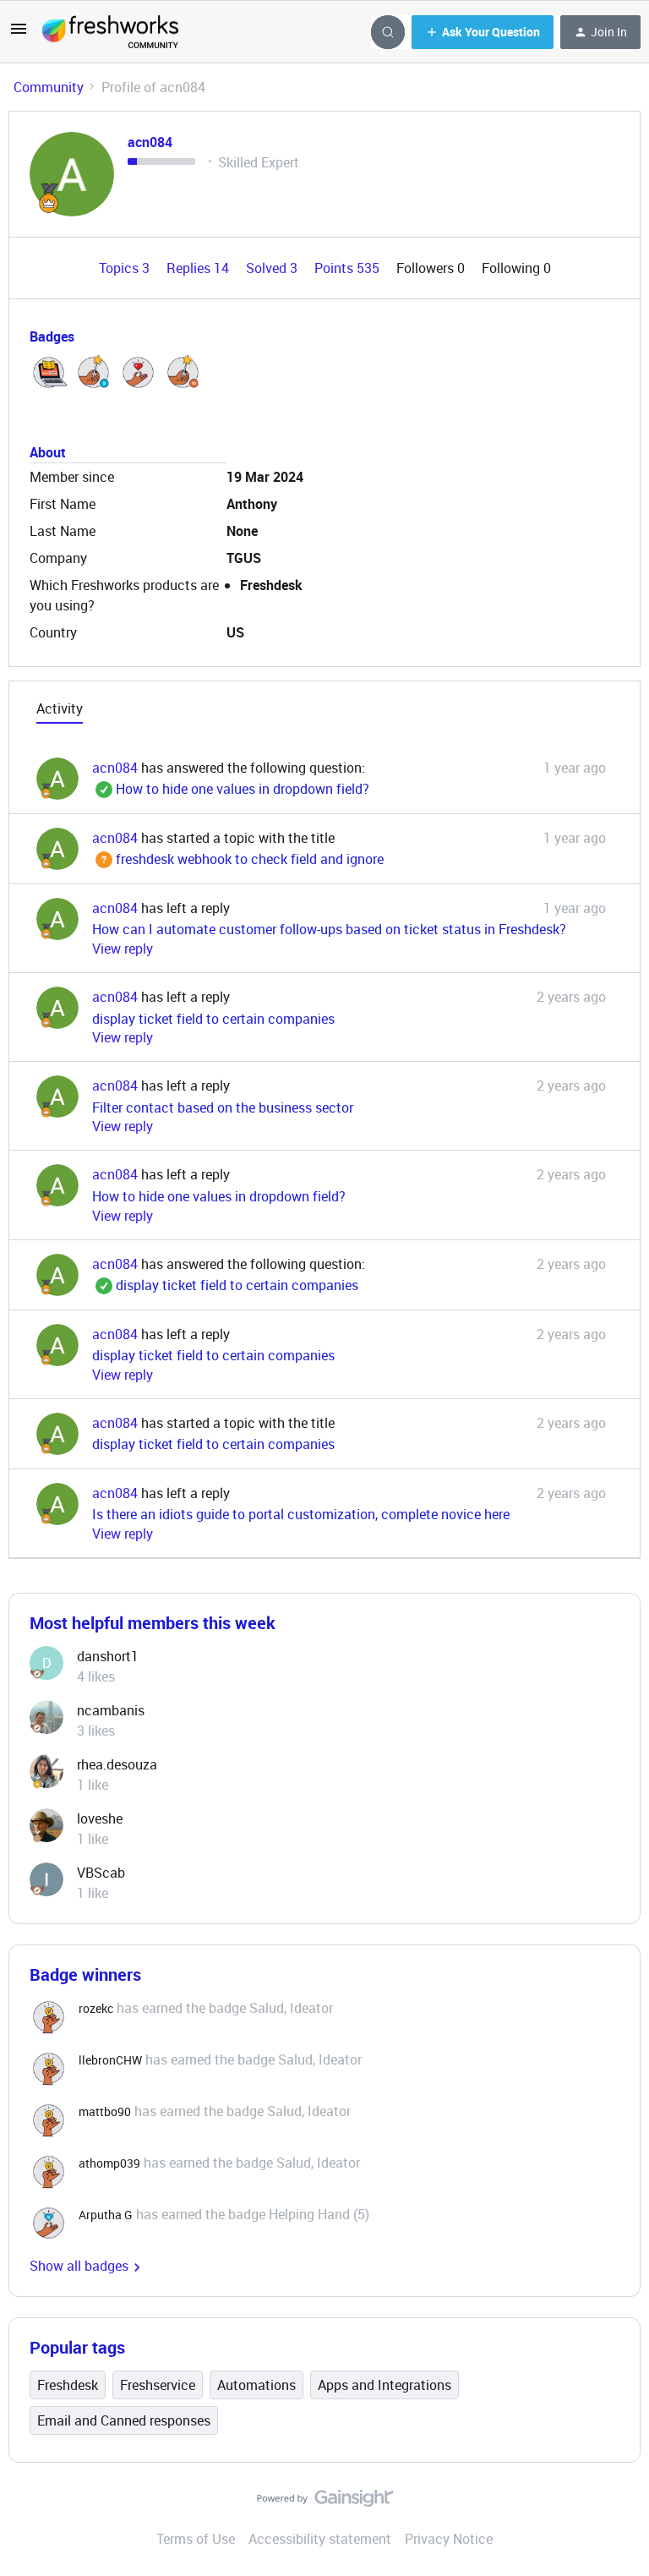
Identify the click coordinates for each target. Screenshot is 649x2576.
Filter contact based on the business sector (223, 1108)
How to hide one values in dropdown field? (231, 789)
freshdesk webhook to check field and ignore (238, 859)
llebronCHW (110, 2060)
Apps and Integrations (384, 2385)
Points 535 (349, 268)
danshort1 (108, 1656)
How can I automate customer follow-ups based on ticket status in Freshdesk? (329, 929)
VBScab (101, 1873)
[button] (19, 34)
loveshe (100, 1819)
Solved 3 (273, 268)
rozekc (96, 2008)
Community (49, 87)
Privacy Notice (449, 2539)
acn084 (150, 142)
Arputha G (106, 2215)
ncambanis (111, 1710)
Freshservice (158, 2385)
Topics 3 (126, 268)
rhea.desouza (117, 1764)
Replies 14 (199, 268)
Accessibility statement (320, 2539)
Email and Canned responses (124, 2420)
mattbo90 (105, 2111)
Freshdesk (68, 2385)
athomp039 (109, 2163)
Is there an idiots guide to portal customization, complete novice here (301, 1514)
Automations (256, 2385)
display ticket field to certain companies (213, 1019)
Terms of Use (196, 2539)
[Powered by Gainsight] (325, 2502)
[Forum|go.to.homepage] (110, 32)
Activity (60, 708)
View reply (123, 949)
